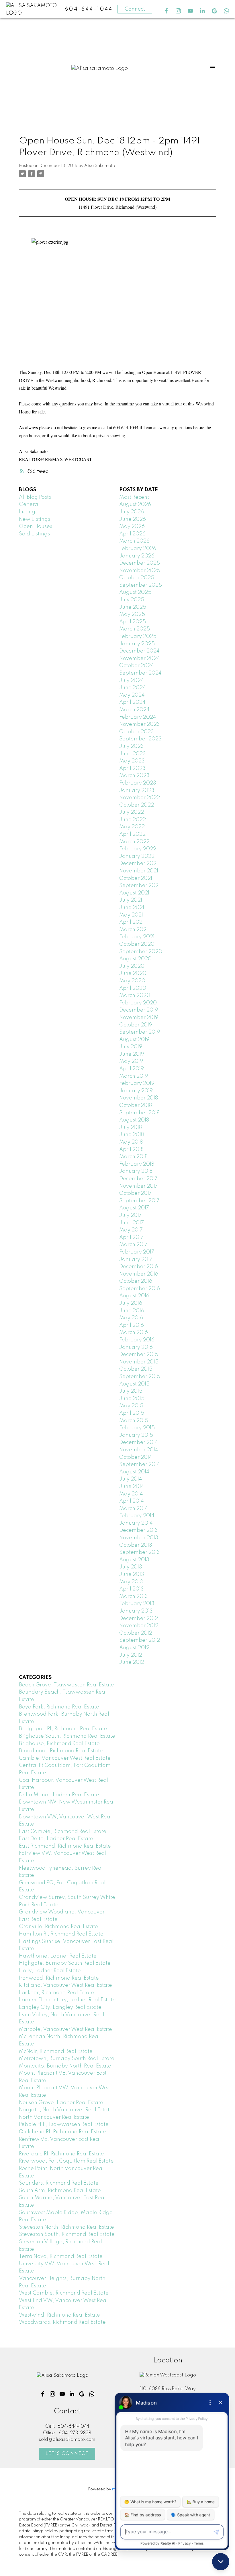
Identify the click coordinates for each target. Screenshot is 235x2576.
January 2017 (136, 1260)
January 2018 (136, 1171)
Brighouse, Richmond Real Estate (59, 1744)
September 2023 (140, 739)
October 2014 (136, 1457)
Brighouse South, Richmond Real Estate (67, 1736)
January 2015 (136, 1435)
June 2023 (133, 754)
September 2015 (140, 1377)
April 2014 (132, 1501)
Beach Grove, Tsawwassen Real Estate (66, 1685)
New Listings (35, 519)
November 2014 (139, 1450)
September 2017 (139, 1201)
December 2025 (140, 563)
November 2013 (139, 1538)
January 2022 (137, 856)
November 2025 (140, 571)
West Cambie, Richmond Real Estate (64, 2293)
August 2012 (134, 1648)
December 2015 (139, 1355)
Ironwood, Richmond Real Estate (59, 1978)
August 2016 (134, 1296)
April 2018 (131, 1150)
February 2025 (138, 636)
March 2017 (133, 1245)
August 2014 (134, 1472)
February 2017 (137, 1252)
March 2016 (134, 1333)
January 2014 (136, 1523)
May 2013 (131, 1582)
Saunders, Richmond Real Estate (59, 2183)
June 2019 (132, 1054)
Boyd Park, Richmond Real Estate (59, 1707)
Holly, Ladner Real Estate (50, 1971)
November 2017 (139, 1186)
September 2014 (140, 1465)
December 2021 (139, 864)
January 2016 (136, 1347)
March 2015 (134, 1421)
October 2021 (136, 878)
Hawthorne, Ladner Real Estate (58, 1956)
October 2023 (137, 732)
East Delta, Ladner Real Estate (56, 1839)
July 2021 (131, 900)
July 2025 (132, 600)
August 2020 (135, 959)
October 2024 (137, 666)
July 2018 (131, 1128)
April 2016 (132, 1325)
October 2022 (137, 805)
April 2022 (132, 834)
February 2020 (138, 1003)
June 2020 (133, 973)
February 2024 (138, 717)
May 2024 (132, 695)
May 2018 (131, 1142)
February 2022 (138, 849)
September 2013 (140, 1552)
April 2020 (133, 988)
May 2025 (132, 614)
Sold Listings (34, 534)
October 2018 (136, 1105)
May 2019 (131, 1061)
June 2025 (133, 607)
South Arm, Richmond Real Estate (60, 2191)
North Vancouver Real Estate (54, 2117)
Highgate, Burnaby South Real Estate (65, 1963)
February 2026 (138, 549)
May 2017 (131, 1230)
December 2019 (139, 1010)
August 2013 (134, 1560)
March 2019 (134, 1076)
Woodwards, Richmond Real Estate (62, 2322)
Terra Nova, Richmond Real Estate (61, 2256)
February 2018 (137, 1164)
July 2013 (131, 1567)
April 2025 (133, 622)
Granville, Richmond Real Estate (58, 1927)
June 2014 (132, 1487)
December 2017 (138, 1179)
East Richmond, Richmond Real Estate (65, 1846)
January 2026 (137, 556)
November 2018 (139, 1098)
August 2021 (134, 893)
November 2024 (140, 659)
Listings (28, 512)
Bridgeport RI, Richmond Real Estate (63, 1729)
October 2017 (136, 1193)
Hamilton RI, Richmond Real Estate (61, 1934)
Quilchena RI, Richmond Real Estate (62, 2132)
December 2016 (139, 1267)
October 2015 (136, 1369)
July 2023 (132, 746)
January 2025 (137, 644)
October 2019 (136, 1025)
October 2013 (136, 1545)
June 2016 (132, 1311)
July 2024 (132, 681)
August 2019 (134, 1040)
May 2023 (132, 761)
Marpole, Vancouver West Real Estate (65, 2029)
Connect (135, 9)
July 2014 (131, 1479)
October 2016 (136, 1281)
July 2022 (132, 812)
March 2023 (134, 776)
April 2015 (132, 1413)
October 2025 (137, 578)
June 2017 (132, 1223)
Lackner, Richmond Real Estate (57, 1993)
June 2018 (132, 1135)
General (29, 504)
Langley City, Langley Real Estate (60, 2007)
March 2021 (134, 930)
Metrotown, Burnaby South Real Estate (67, 2059)
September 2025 (141, 585)
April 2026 (132, 534)
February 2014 (137, 1516)
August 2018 (134, 1120)
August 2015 (134, 1384)
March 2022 (134, 842)
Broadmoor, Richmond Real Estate (61, 1751)
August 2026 (135, 504)
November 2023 (140, 724)
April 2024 (132, 702)
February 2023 (138, 783)
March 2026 (134, 541)
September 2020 (141, 952)
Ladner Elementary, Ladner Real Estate (67, 2000)
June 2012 (132, 1662)
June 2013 (132, 1574)
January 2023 (137, 791)
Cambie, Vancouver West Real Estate (65, 1758)
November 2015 (139, 1362)
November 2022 (140, 798)
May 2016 (131, 1318)
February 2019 (137, 1083)
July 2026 (132, 512)
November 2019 (139, 1018)
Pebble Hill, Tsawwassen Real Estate (64, 2124)
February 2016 (137, 1340)
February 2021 (137, 937)
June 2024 (133, 688)
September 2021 (140, 886)
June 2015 (132, 1399)
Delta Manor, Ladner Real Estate (59, 1795)
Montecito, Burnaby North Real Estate (65, 2066)
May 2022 (132, 827)
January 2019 (136, 1091)
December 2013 (139, 1530)
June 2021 (132, 908)
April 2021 (132, 922)
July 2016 (131, 1303)
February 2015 (137, 1428)
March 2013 (134, 1597)
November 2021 (139, 871)
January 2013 (136, 1611)
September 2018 (139, 1113)
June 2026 (133, 519)
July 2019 (131, 1047)
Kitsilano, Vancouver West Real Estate (65, 1985)
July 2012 (131, 1655)
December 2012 (139, 1619)
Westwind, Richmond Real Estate (59, 2315)
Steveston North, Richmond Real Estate (66, 2227)
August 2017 (134, 1208)
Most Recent (134, 497)
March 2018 (133, 1157)
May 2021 (131, 915)
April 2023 (132, 768)
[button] (166, 11)
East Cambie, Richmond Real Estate (63, 1832)
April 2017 (131, 1237)
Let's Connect (67, 2454)
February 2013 (137, 1604)
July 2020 (132, 966)
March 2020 (135, 996)
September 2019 (140, 1032)
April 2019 (132, 1069)
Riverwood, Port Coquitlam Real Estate (66, 2161)
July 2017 (131, 1215)
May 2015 (131, 1406)
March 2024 (134, 710)
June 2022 (133, 820)
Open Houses (36, 527)
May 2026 (132, 527)
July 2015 (131, 1391)
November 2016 (139, 1274)
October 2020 (137, 944)
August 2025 (135, 592)
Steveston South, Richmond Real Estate (67, 2234)
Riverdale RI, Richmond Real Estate (61, 2154)
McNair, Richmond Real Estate (56, 2051)
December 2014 (139, 1442)
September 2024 (140, 673)
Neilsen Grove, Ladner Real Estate (61, 2103)
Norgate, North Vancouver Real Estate (66, 2110)
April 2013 (132, 1589)
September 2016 (140, 1289)
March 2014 (134, 1509)
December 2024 (139, 651)
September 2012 (140, 1640)
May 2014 (131, 1494)
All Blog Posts (35, 497)
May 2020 (132, 981)
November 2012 (139, 1626)
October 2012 (136, 1633)
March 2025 (135, 629)
